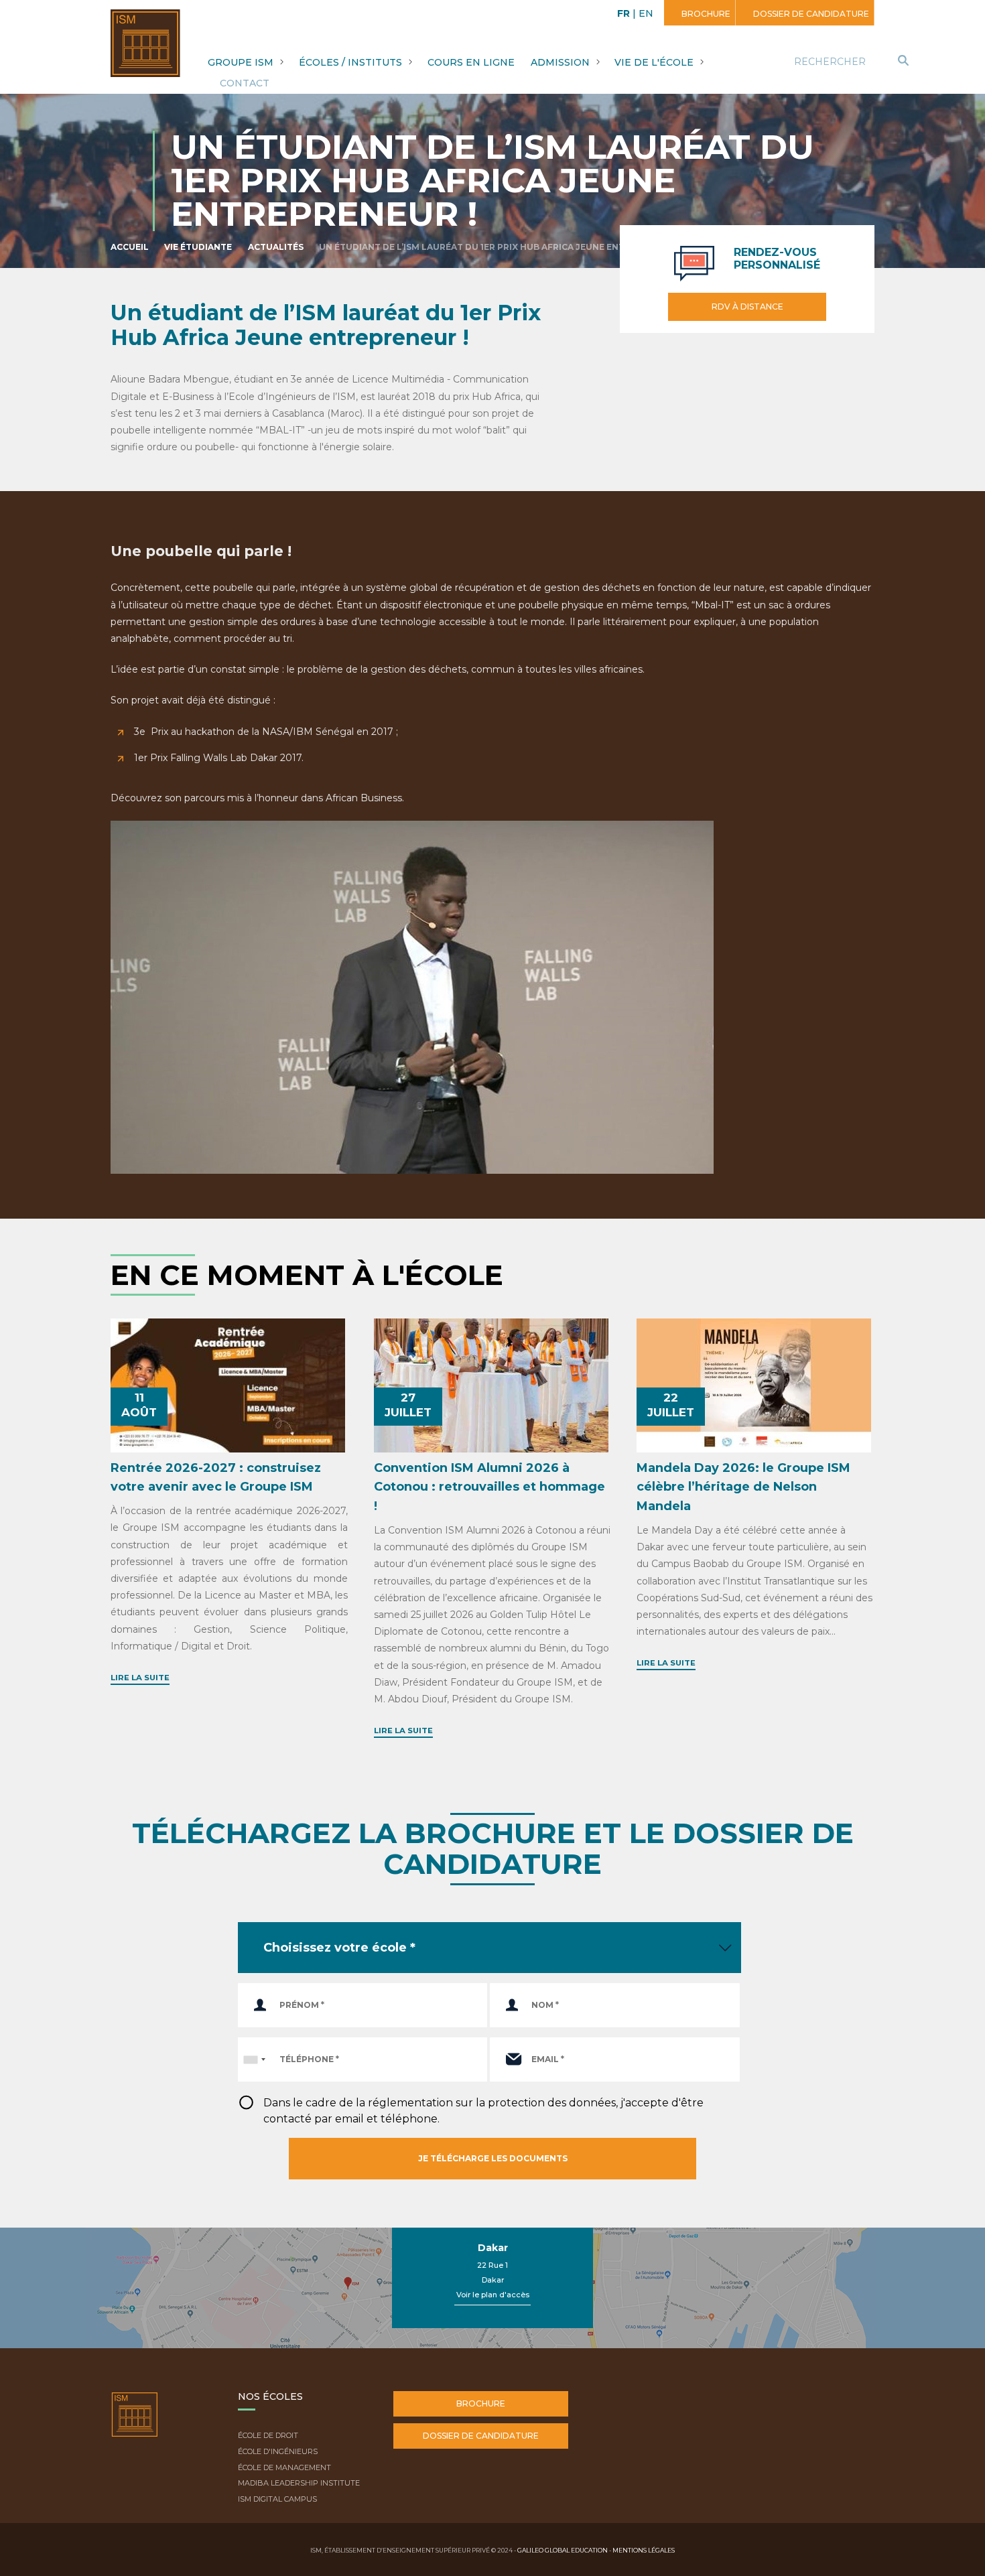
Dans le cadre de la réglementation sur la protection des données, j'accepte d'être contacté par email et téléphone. (483, 2111)
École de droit (268, 2435)
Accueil (130, 247)
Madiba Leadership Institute (299, 2483)
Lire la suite (140, 1678)
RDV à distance (747, 307)
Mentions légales (644, 2550)
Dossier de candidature (810, 14)
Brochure (705, 14)
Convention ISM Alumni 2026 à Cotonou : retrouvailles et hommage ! (489, 1487)
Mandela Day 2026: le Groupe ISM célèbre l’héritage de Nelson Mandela (743, 1487)
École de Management (284, 2467)
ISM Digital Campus (277, 2499)
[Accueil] (135, 2425)
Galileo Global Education (563, 2550)
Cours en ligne (471, 62)
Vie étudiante (198, 247)
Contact (245, 83)
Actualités (276, 247)
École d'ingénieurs (278, 2451)
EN (646, 13)
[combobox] (254, 2059)
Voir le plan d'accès (493, 2295)
